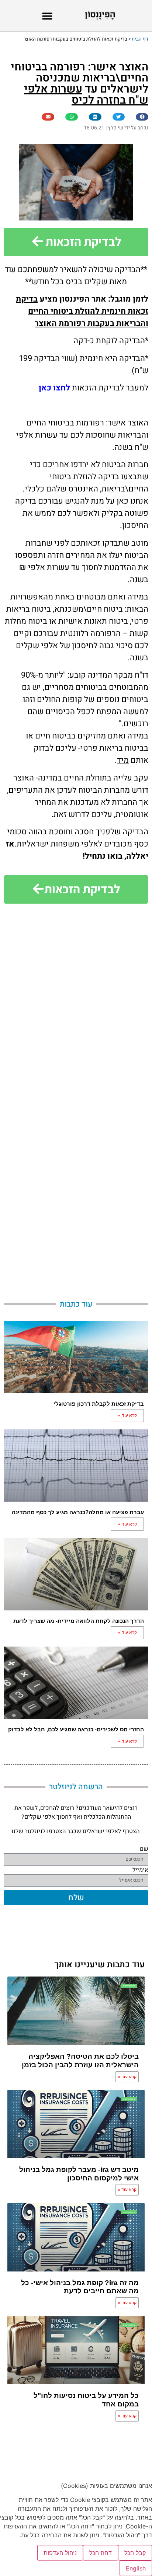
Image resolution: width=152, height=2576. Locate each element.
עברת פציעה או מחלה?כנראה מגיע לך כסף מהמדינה (78, 1512)
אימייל (140, 1872)
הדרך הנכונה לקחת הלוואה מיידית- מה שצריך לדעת (79, 1621)
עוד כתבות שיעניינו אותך (99, 1965)
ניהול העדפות (60, 2553)
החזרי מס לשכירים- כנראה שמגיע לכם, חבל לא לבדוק (76, 1729)
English (136, 2568)
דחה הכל (101, 2553)
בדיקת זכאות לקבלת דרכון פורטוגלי (99, 1404)
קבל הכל (135, 2553)
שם (144, 1851)
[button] (47, 16)
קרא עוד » (127, 1415)
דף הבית (140, 39)
